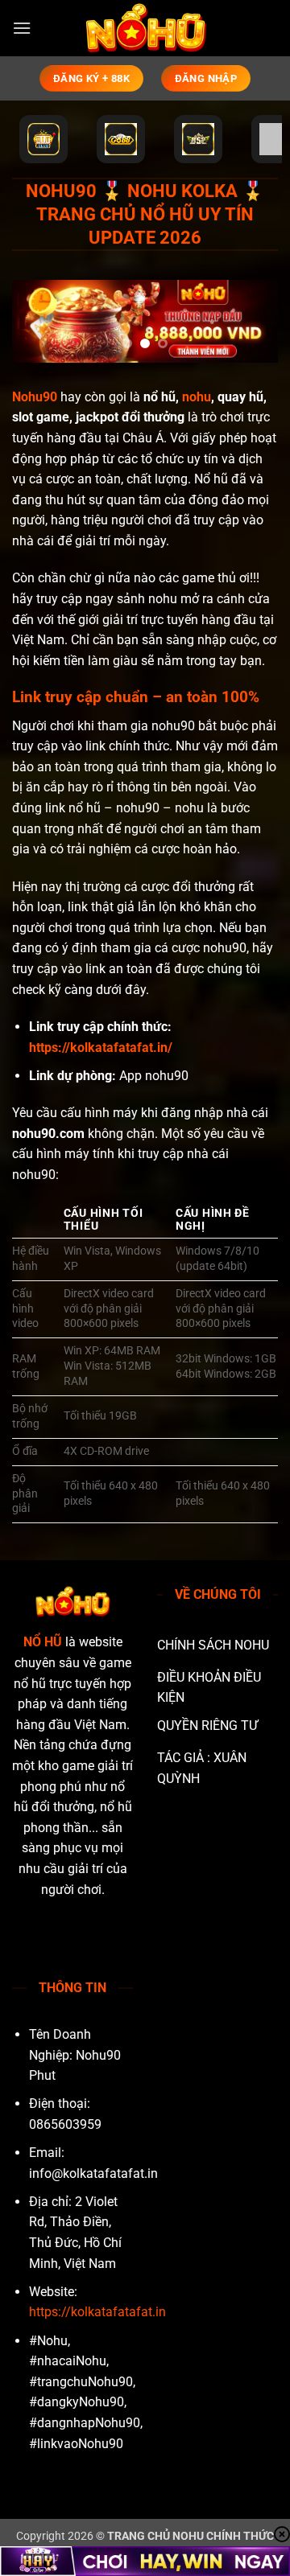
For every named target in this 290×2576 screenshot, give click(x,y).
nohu (197, 397)
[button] (22, 28)
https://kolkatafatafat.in (97, 2312)
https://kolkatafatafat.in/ (101, 1048)
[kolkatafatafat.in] (145, 28)
